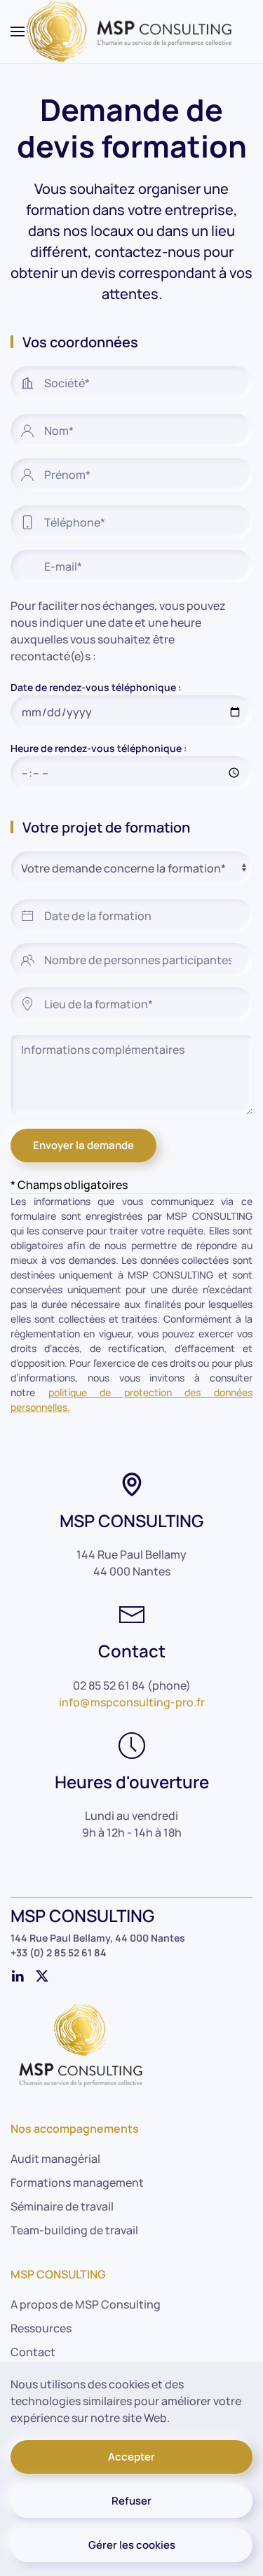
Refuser (131, 2501)
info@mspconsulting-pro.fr (132, 1702)
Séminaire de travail (62, 2206)
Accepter (131, 2457)
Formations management (77, 2182)
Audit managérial (55, 2159)
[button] (18, 32)
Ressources (41, 2328)
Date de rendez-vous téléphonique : (96, 687)
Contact (33, 2352)
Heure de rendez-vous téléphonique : (99, 748)
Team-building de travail (74, 2230)
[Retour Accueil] (132, 32)
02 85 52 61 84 (109, 1685)
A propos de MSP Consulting (86, 2304)
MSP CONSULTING (58, 2274)
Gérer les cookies (132, 2545)
